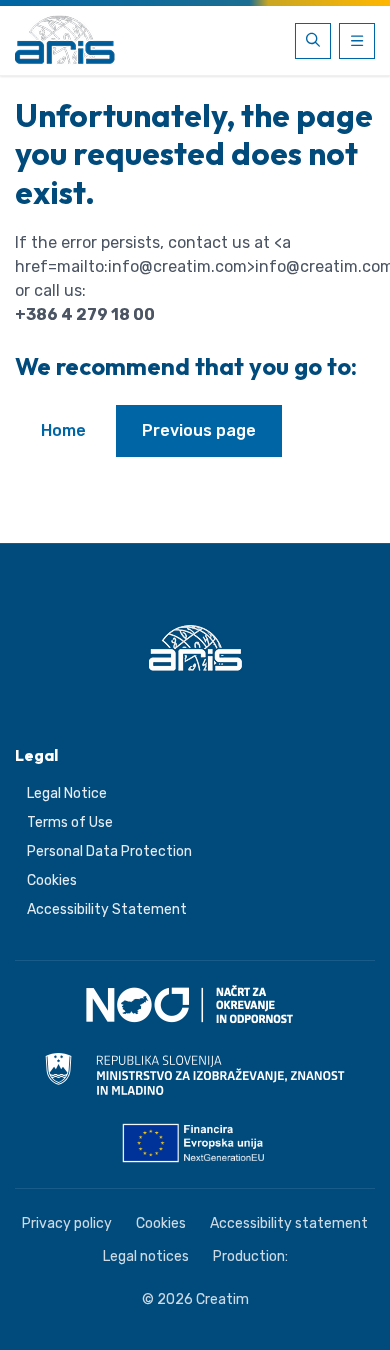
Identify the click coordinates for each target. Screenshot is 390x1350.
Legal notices (146, 1256)
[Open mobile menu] (357, 41)
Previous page (199, 430)
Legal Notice (67, 793)
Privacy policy (67, 1223)
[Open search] (313, 41)
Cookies (52, 880)
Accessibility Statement (107, 909)
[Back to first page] (65, 41)
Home (63, 430)
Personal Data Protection (109, 851)
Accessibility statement (289, 1223)
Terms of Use (70, 822)
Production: (250, 1256)
